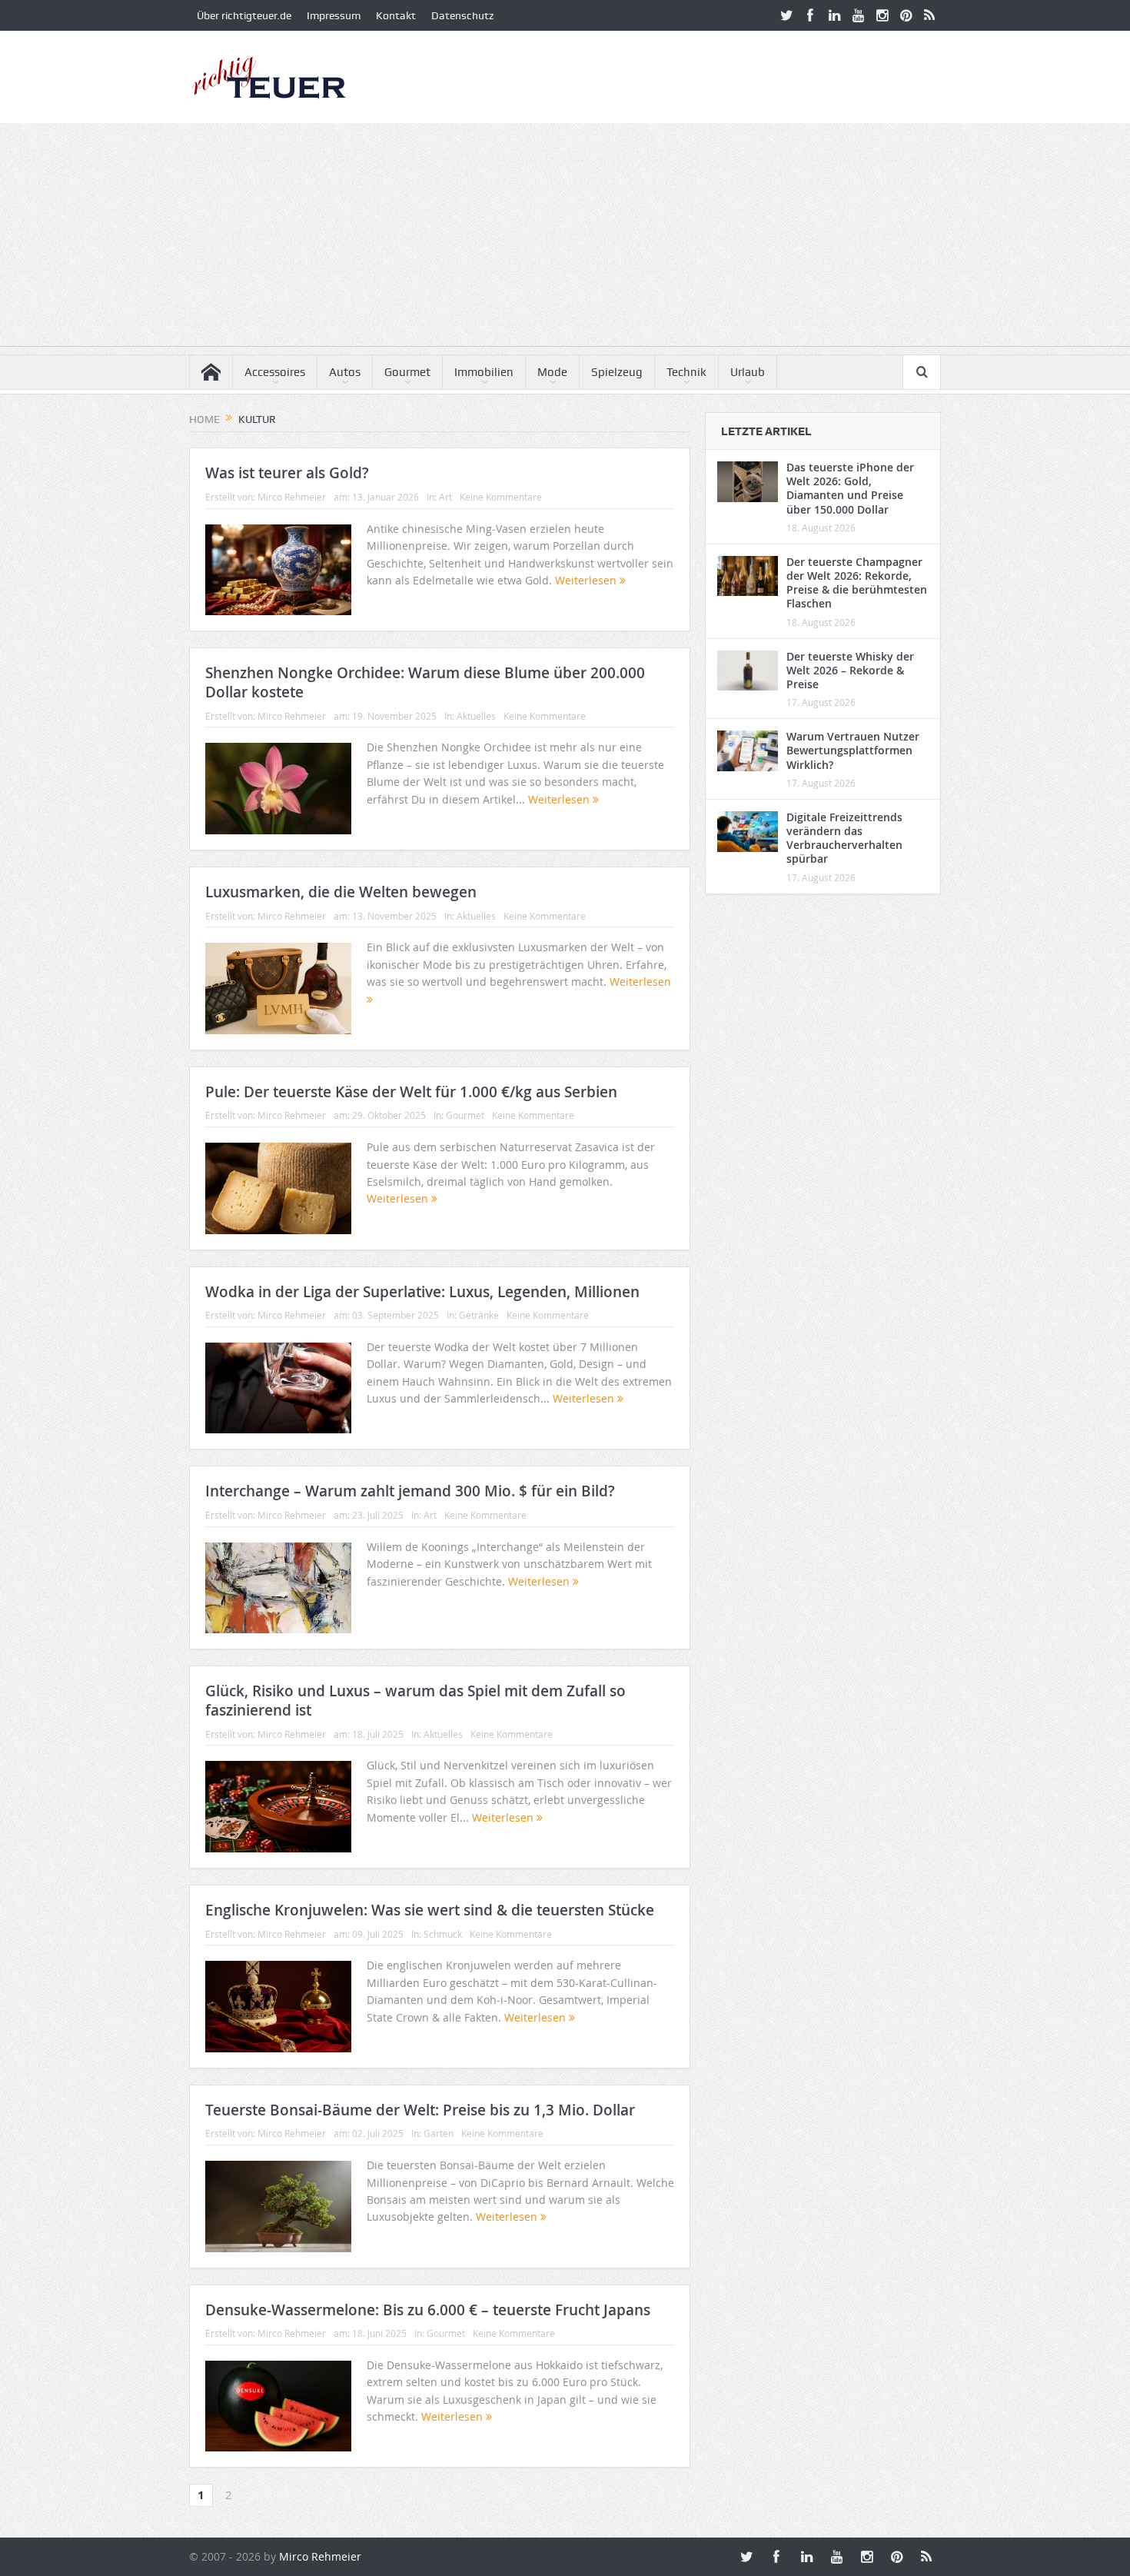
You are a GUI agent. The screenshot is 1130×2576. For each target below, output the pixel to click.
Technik (686, 372)
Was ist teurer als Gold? (287, 473)
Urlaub (748, 372)
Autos (345, 372)
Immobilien (484, 372)
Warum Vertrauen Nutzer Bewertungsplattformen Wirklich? (853, 750)
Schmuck (443, 1934)
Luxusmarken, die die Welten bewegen (341, 892)
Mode (552, 372)
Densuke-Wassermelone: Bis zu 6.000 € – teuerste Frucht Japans (428, 2310)
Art (445, 497)
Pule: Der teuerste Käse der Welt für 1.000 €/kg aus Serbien (411, 1092)
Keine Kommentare (501, 497)
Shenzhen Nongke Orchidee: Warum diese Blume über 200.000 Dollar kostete (425, 682)
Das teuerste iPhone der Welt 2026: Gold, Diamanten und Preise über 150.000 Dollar (850, 488)
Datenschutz (462, 15)
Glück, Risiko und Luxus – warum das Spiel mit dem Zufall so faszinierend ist (415, 1701)
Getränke (479, 1315)
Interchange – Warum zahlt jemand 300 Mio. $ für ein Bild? (410, 1491)
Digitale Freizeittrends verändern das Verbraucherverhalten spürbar (844, 838)
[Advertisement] (565, 238)
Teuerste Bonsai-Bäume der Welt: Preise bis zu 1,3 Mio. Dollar (420, 2110)
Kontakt (396, 15)
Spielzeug (617, 372)
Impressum (334, 15)
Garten (439, 2133)
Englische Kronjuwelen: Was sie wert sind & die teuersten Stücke (430, 1910)
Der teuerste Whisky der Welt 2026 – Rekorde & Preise (850, 670)
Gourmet (407, 372)
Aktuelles (476, 716)
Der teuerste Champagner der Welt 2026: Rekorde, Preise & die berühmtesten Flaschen (857, 583)
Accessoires (275, 372)
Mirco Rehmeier (292, 497)
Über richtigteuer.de (244, 15)
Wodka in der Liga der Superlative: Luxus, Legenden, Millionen (422, 1292)
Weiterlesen (587, 580)
